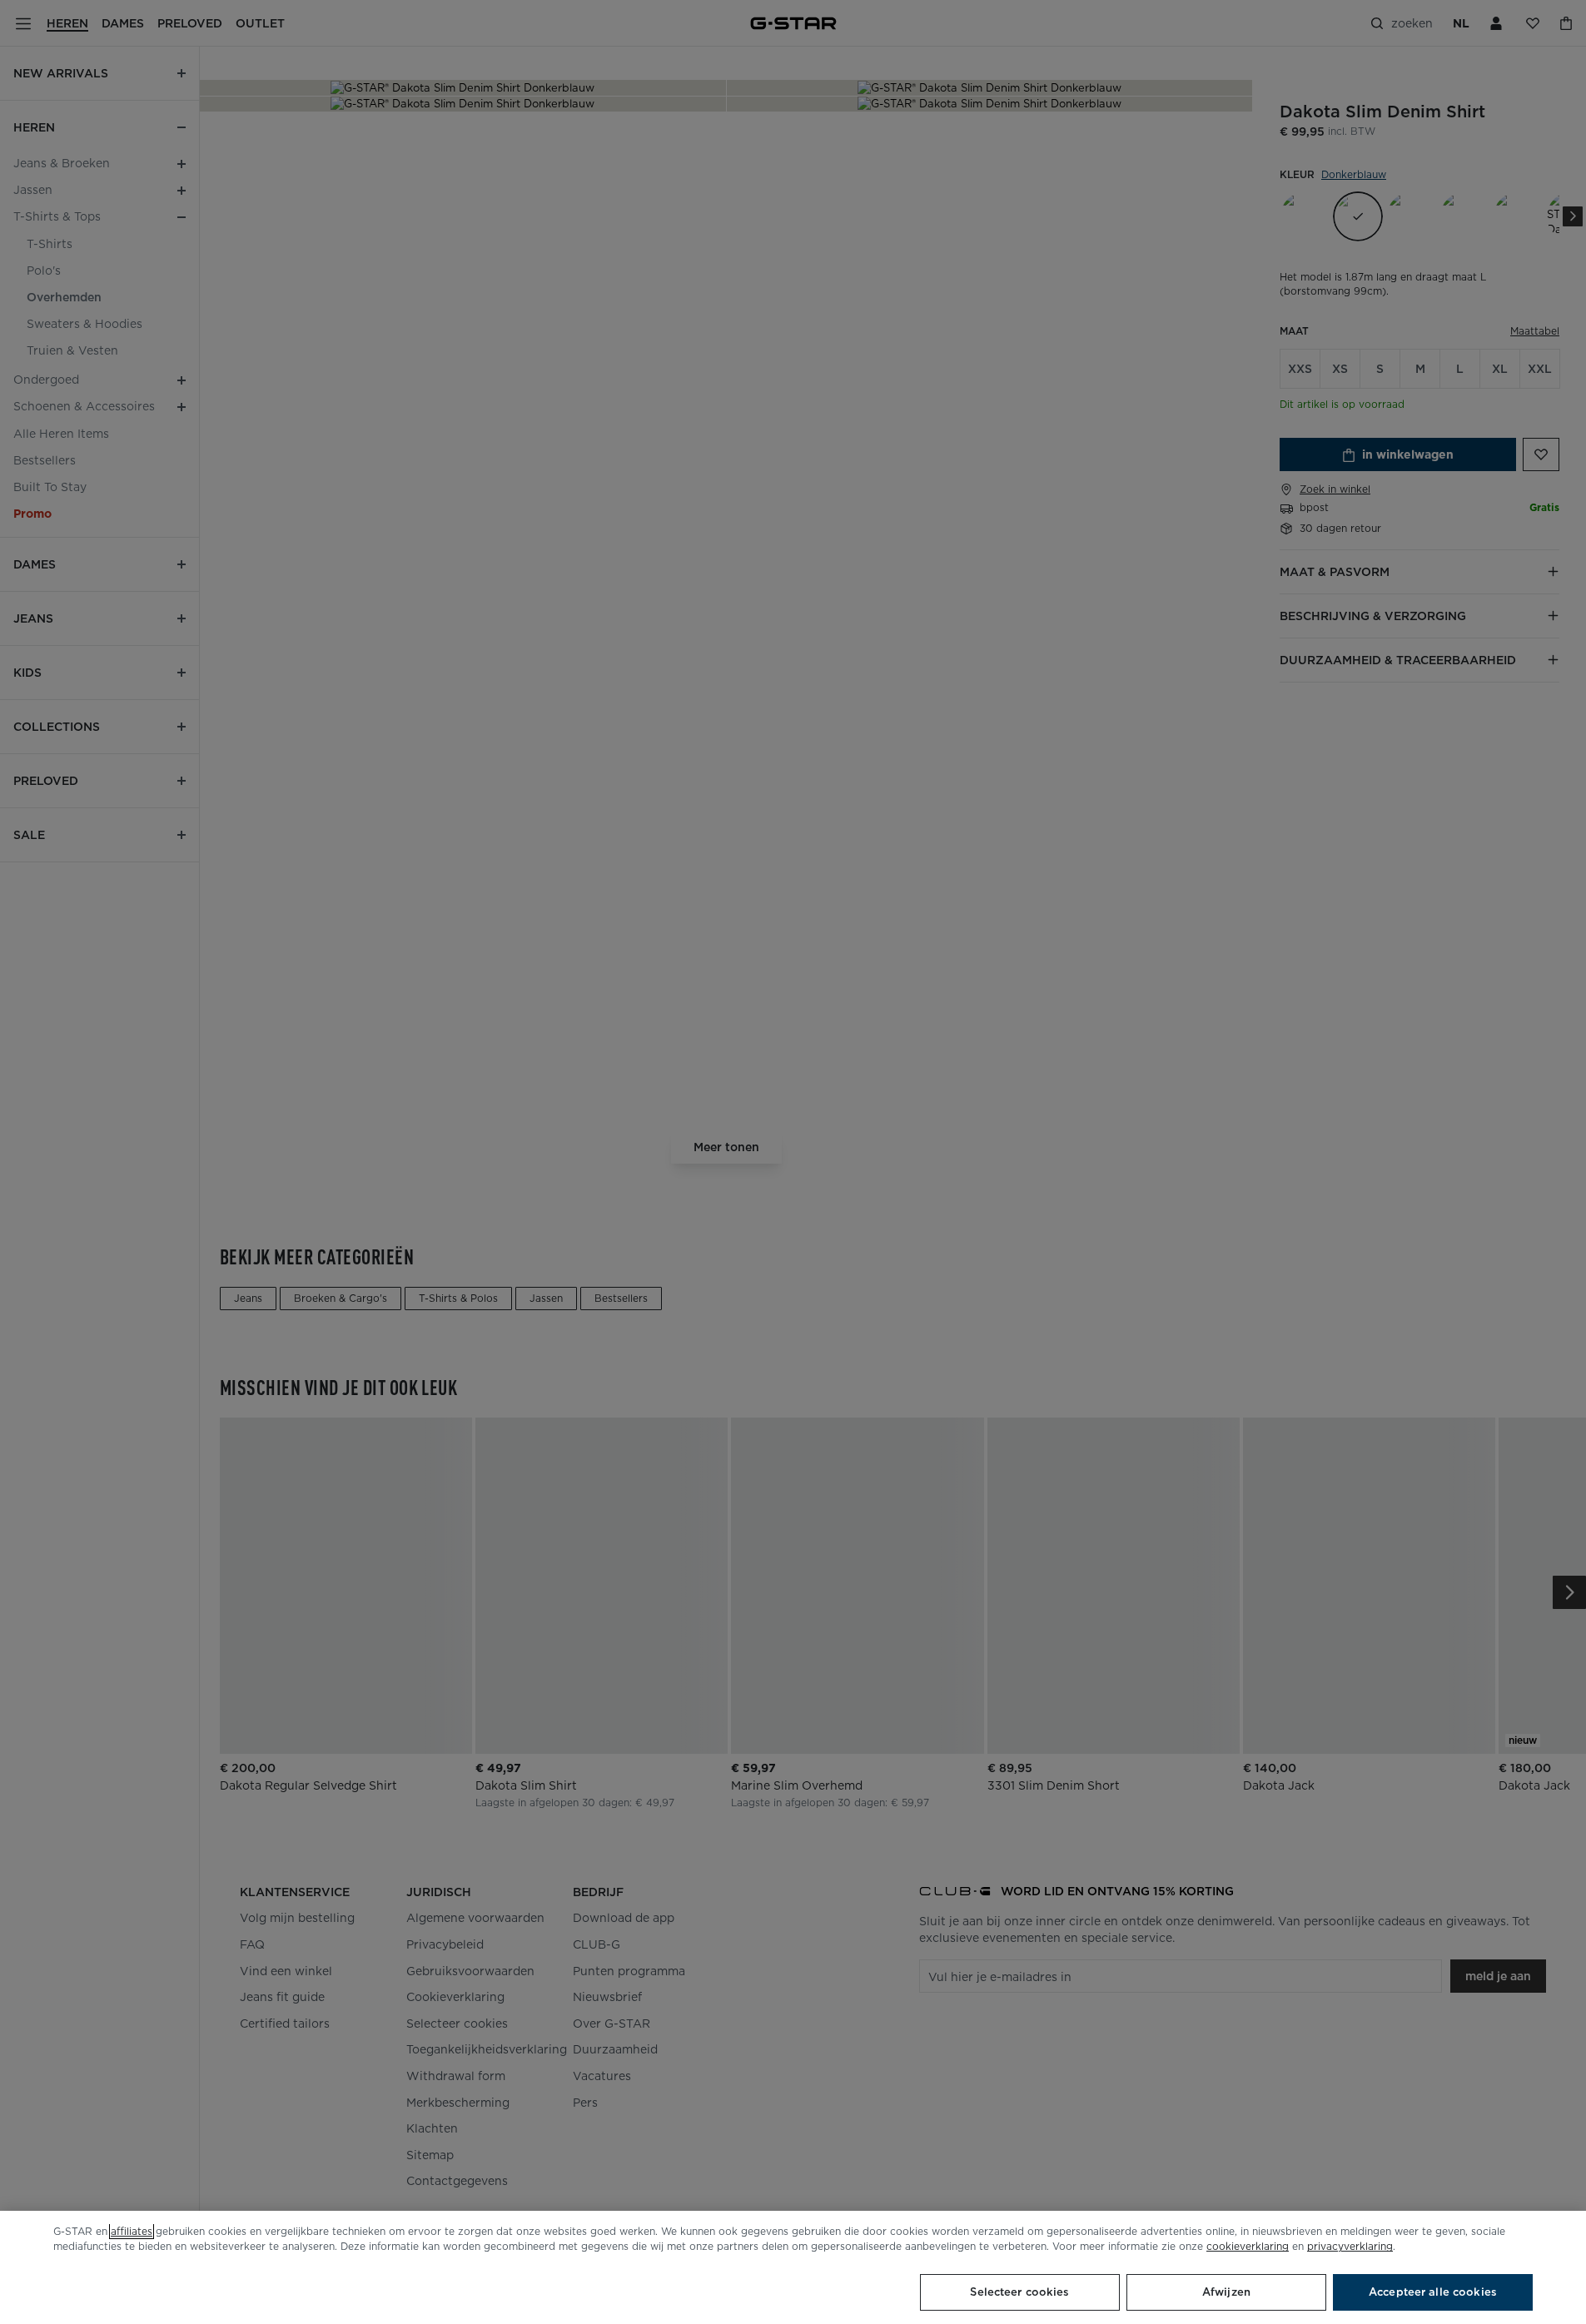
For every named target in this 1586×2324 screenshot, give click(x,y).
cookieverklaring (1248, 2246)
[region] (793, 2267)
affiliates (132, 2231)
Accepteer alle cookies (1433, 2292)
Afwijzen (1226, 2292)
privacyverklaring (1350, 2246)
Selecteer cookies (1019, 2292)
